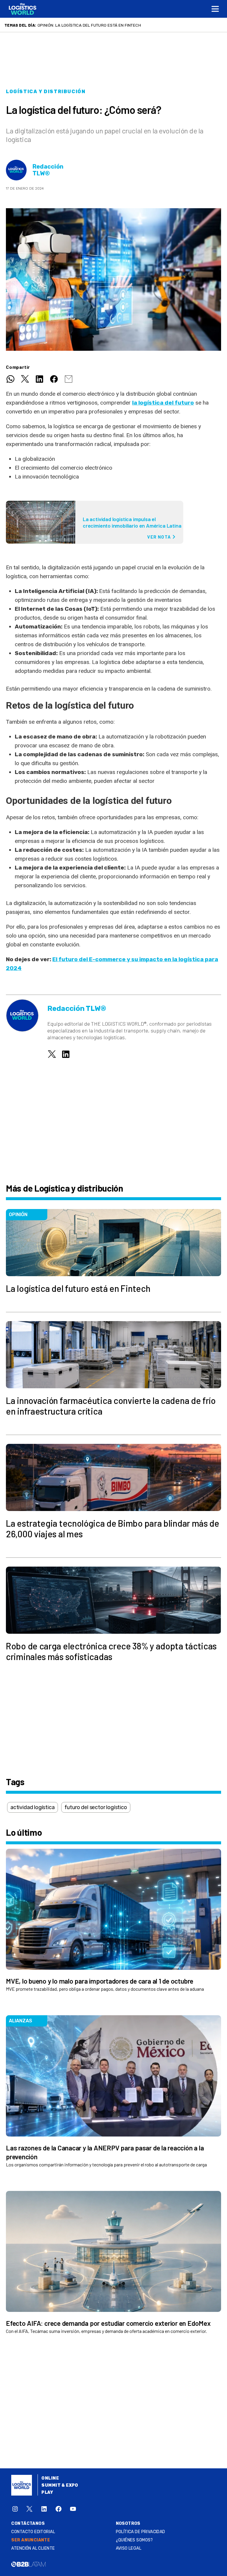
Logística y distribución (46, 92)
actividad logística (33, 1807)
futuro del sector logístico (96, 1807)
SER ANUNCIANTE (31, 2540)
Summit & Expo (60, 2485)
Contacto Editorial (33, 2532)
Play (47, 2492)
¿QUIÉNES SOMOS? (134, 2540)
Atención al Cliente (33, 2548)
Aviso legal (129, 2548)
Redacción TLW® (48, 170)
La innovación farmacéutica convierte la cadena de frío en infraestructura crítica (130, 25)
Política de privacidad (141, 2532)
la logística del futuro (163, 403)
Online (50, 2478)
